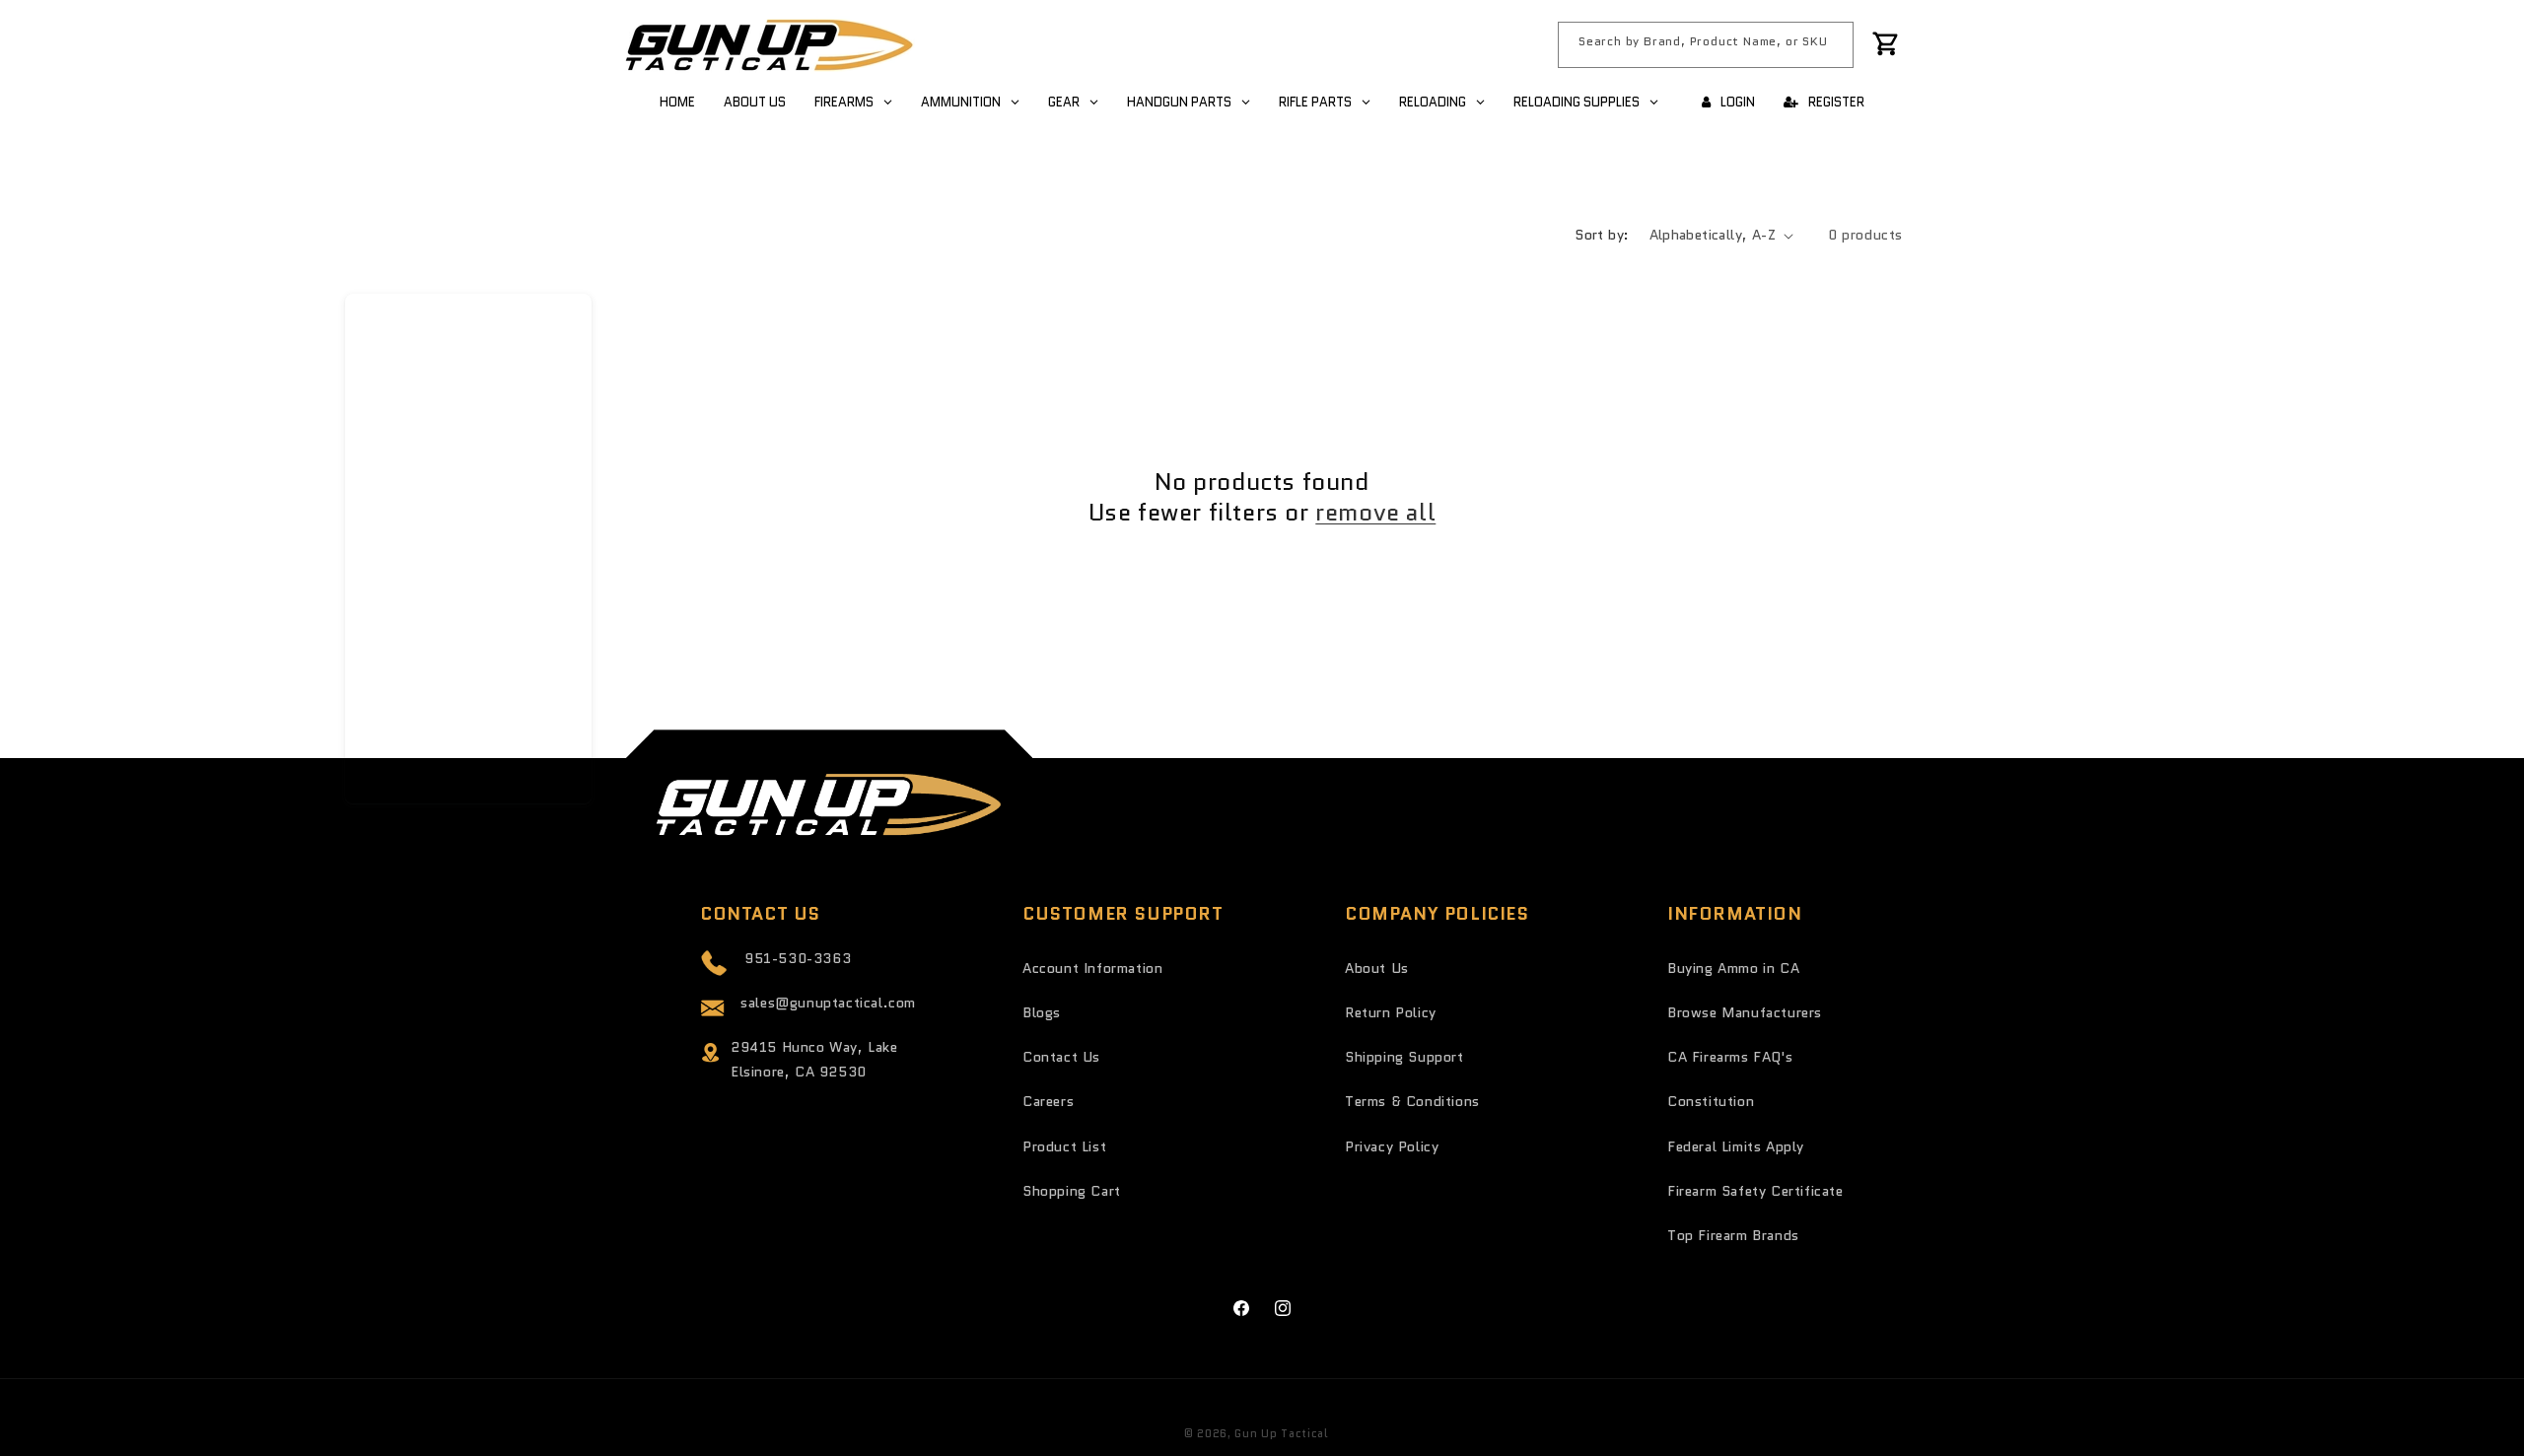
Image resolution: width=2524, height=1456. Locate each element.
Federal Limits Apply (1736, 1146)
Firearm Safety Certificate (1755, 1191)
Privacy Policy (1392, 1146)
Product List (1064, 1146)
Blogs (1042, 1012)
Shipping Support (1404, 1057)
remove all (1375, 512)
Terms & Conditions (1412, 1101)
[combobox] (1706, 45)
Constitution (1711, 1101)
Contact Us (1061, 1057)
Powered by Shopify (1391, 1433)
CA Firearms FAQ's (1730, 1057)
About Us (1377, 968)
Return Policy (1391, 1012)
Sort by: (1602, 235)
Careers (1048, 1101)
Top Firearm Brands (1733, 1235)
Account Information (1092, 968)
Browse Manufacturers (1745, 1012)
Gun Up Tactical (1281, 1433)
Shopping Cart (1072, 1191)
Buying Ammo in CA (1733, 968)
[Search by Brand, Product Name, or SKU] (1831, 44)
